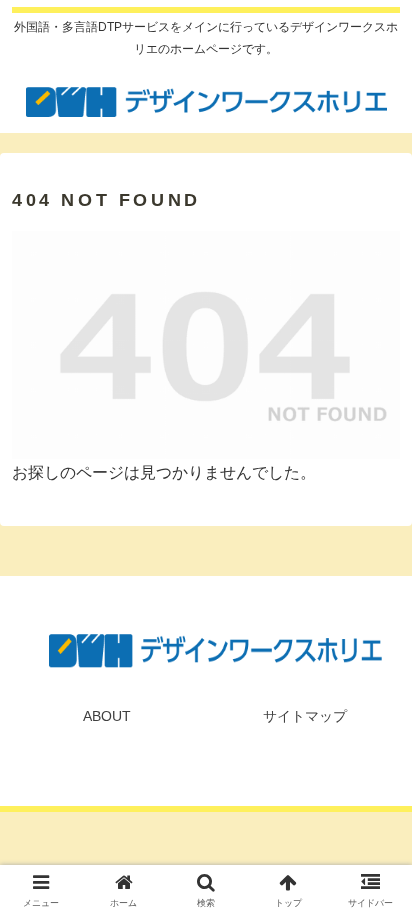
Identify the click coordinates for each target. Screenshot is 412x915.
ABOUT (107, 716)
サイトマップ (305, 716)
